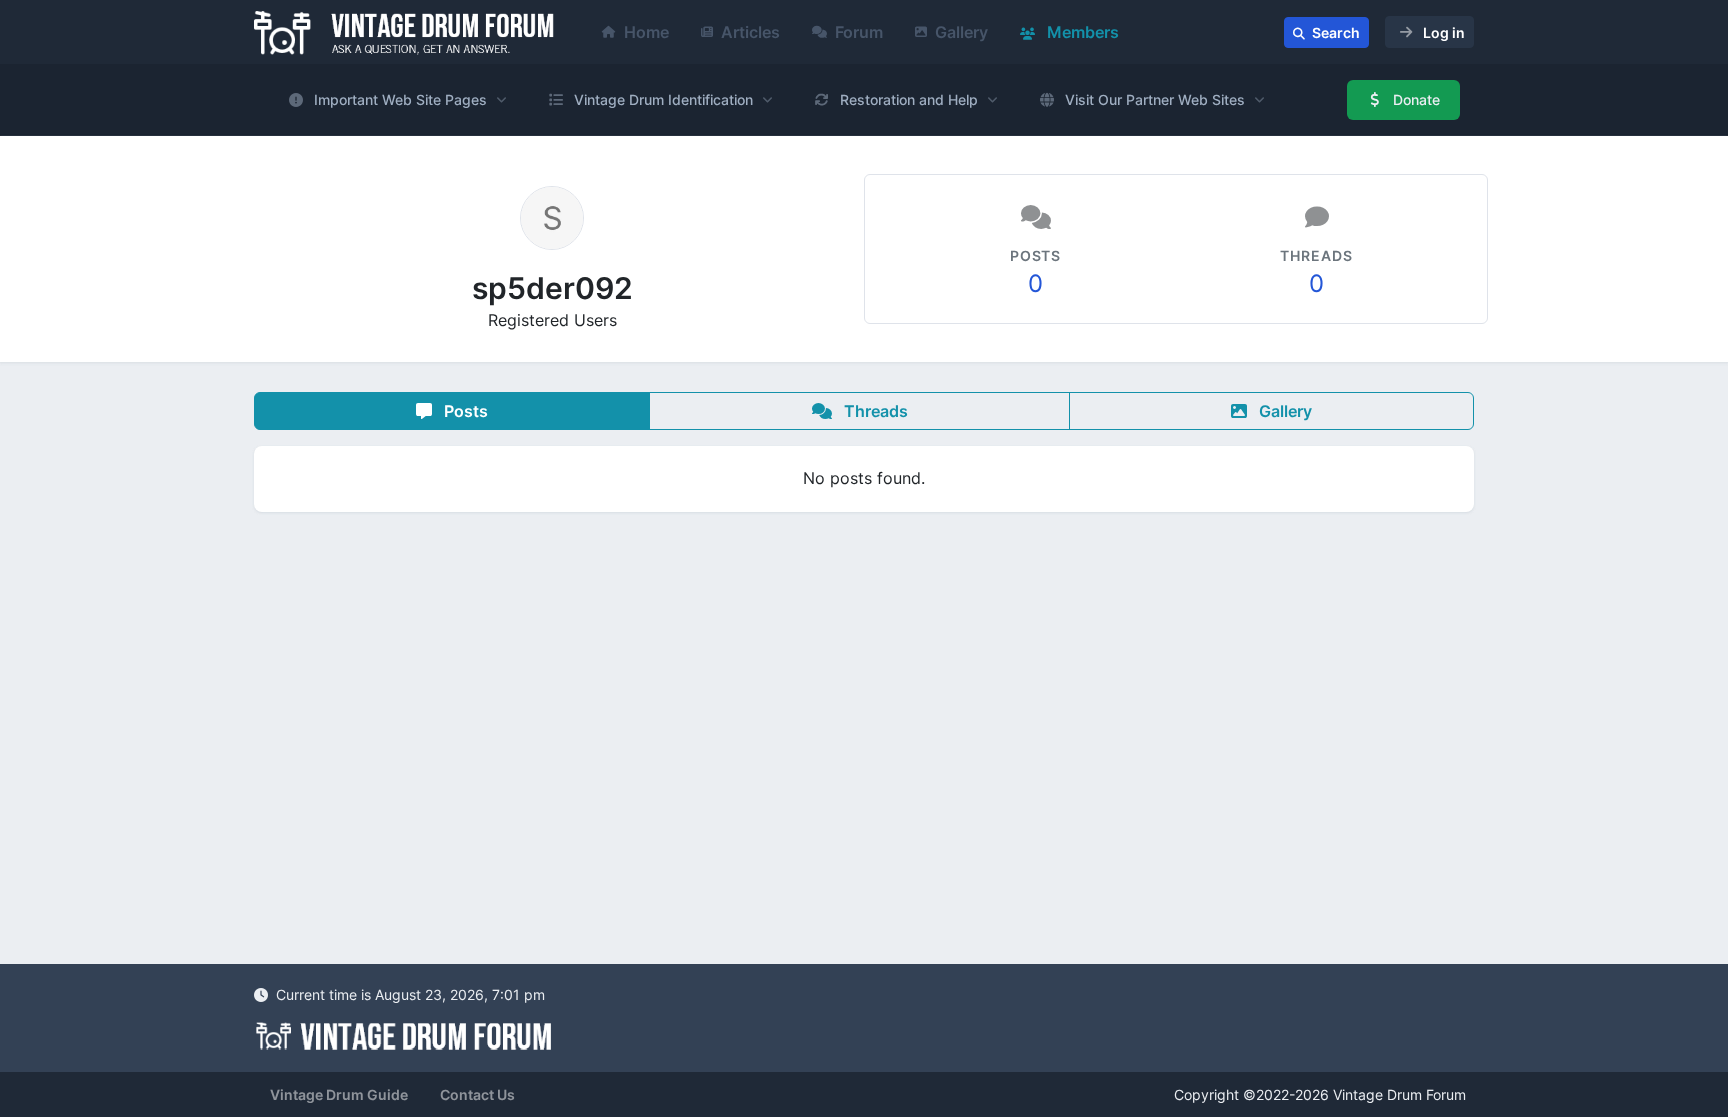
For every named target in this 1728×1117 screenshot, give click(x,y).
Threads (874, 411)
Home (646, 32)
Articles (750, 32)
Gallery (961, 32)
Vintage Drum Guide (339, 1094)
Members (1081, 32)
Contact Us (477, 1094)
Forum (859, 32)
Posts (464, 411)
